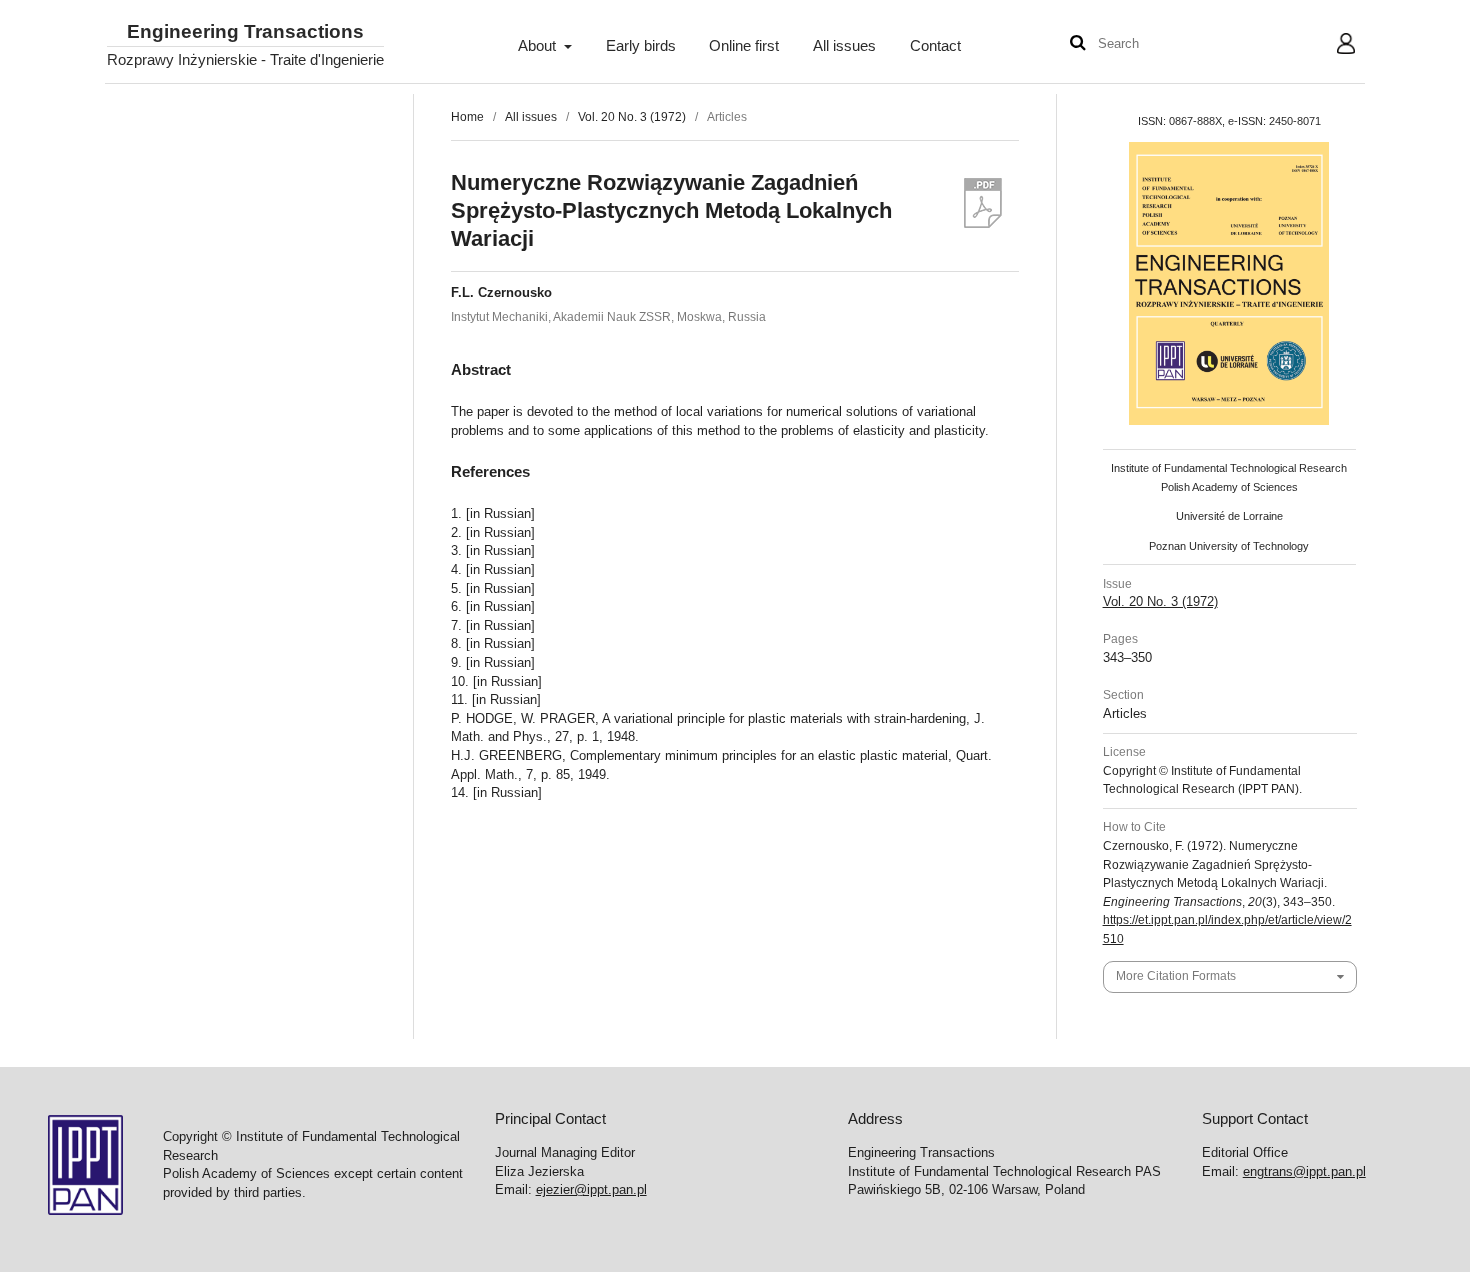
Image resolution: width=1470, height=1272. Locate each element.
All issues (844, 46)
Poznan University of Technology (1229, 546)
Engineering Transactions (245, 32)
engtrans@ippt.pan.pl (1304, 1171)
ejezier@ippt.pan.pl (591, 1189)
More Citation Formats (1176, 976)
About (539, 46)
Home (467, 117)
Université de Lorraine (1229, 516)
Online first (744, 46)
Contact (935, 46)
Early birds (641, 46)
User (1330, 46)
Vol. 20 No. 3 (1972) (632, 117)
